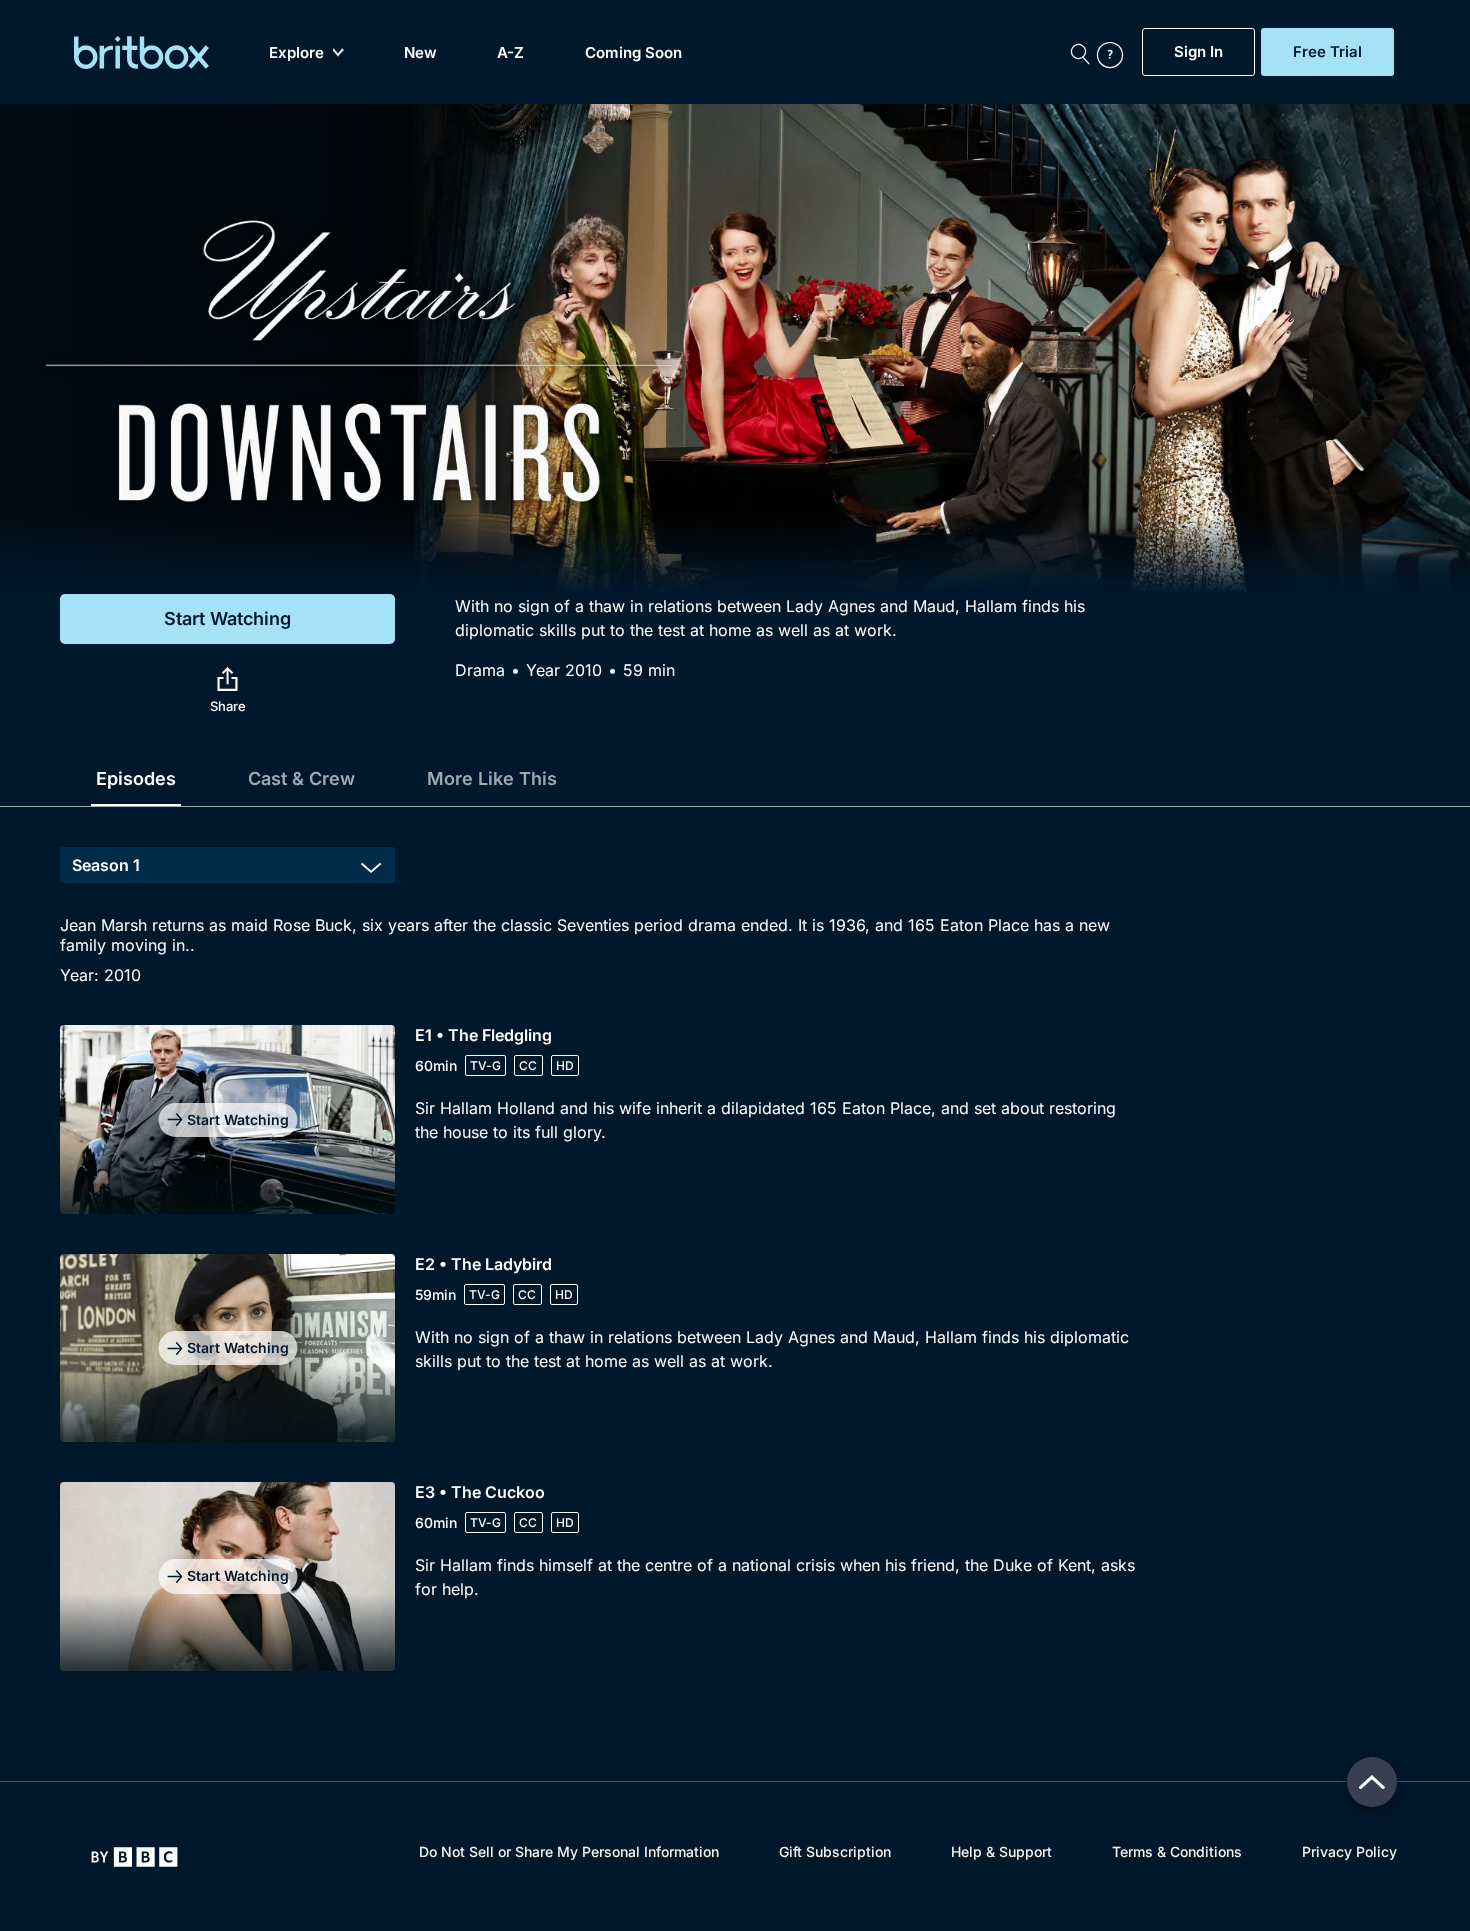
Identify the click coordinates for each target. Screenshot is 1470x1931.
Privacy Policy (1349, 1851)
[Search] (1080, 52)
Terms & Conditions (1177, 1851)
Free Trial (1327, 52)
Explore (296, 52)
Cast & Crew (301, 778)
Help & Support (1001, 1851)
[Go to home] (134, 1857)
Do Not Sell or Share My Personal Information (569, 1851)
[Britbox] (141, 52)
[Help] (1115, 52)
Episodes (136, 778)
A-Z (510, 52)
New (420, 52)
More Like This (492, 778)
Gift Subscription (835, 1851)
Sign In (1198, 52)
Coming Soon (633, 52)
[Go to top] (1372, 1782)
